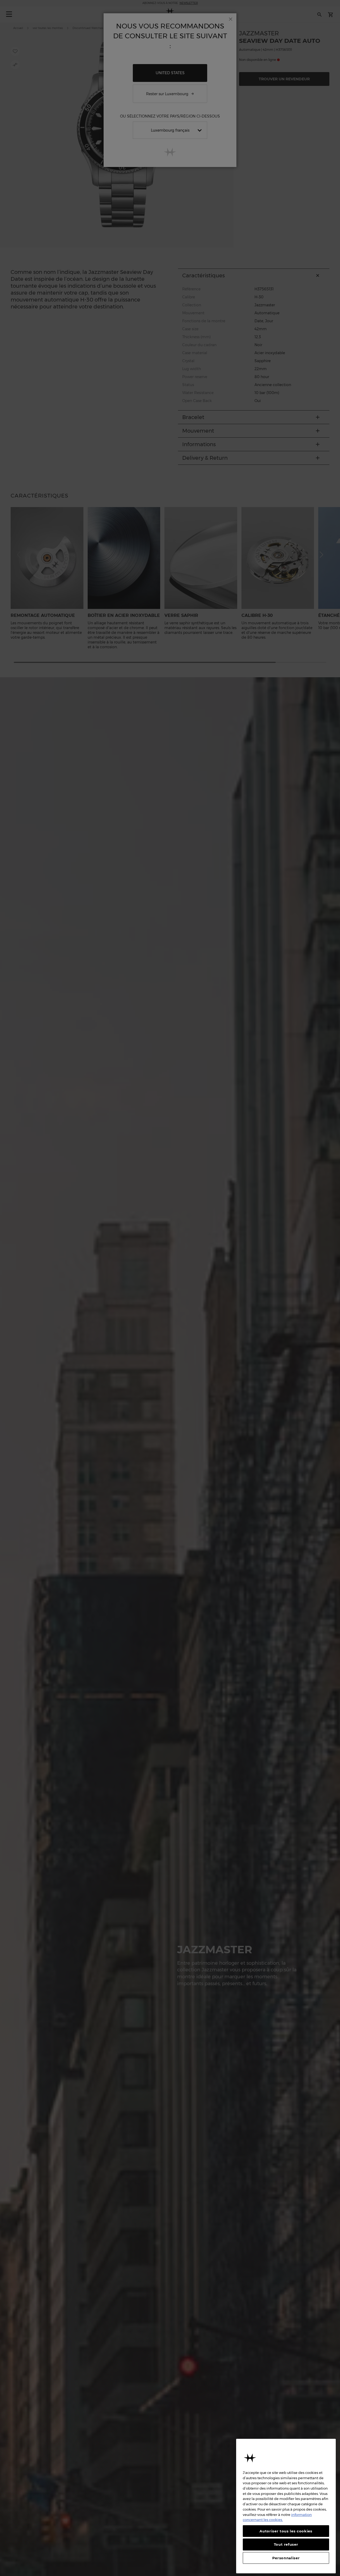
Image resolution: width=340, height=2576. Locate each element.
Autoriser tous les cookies (286, 2531)
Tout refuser (286, 2544)
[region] (286, 2506)
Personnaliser (286, 2558)
